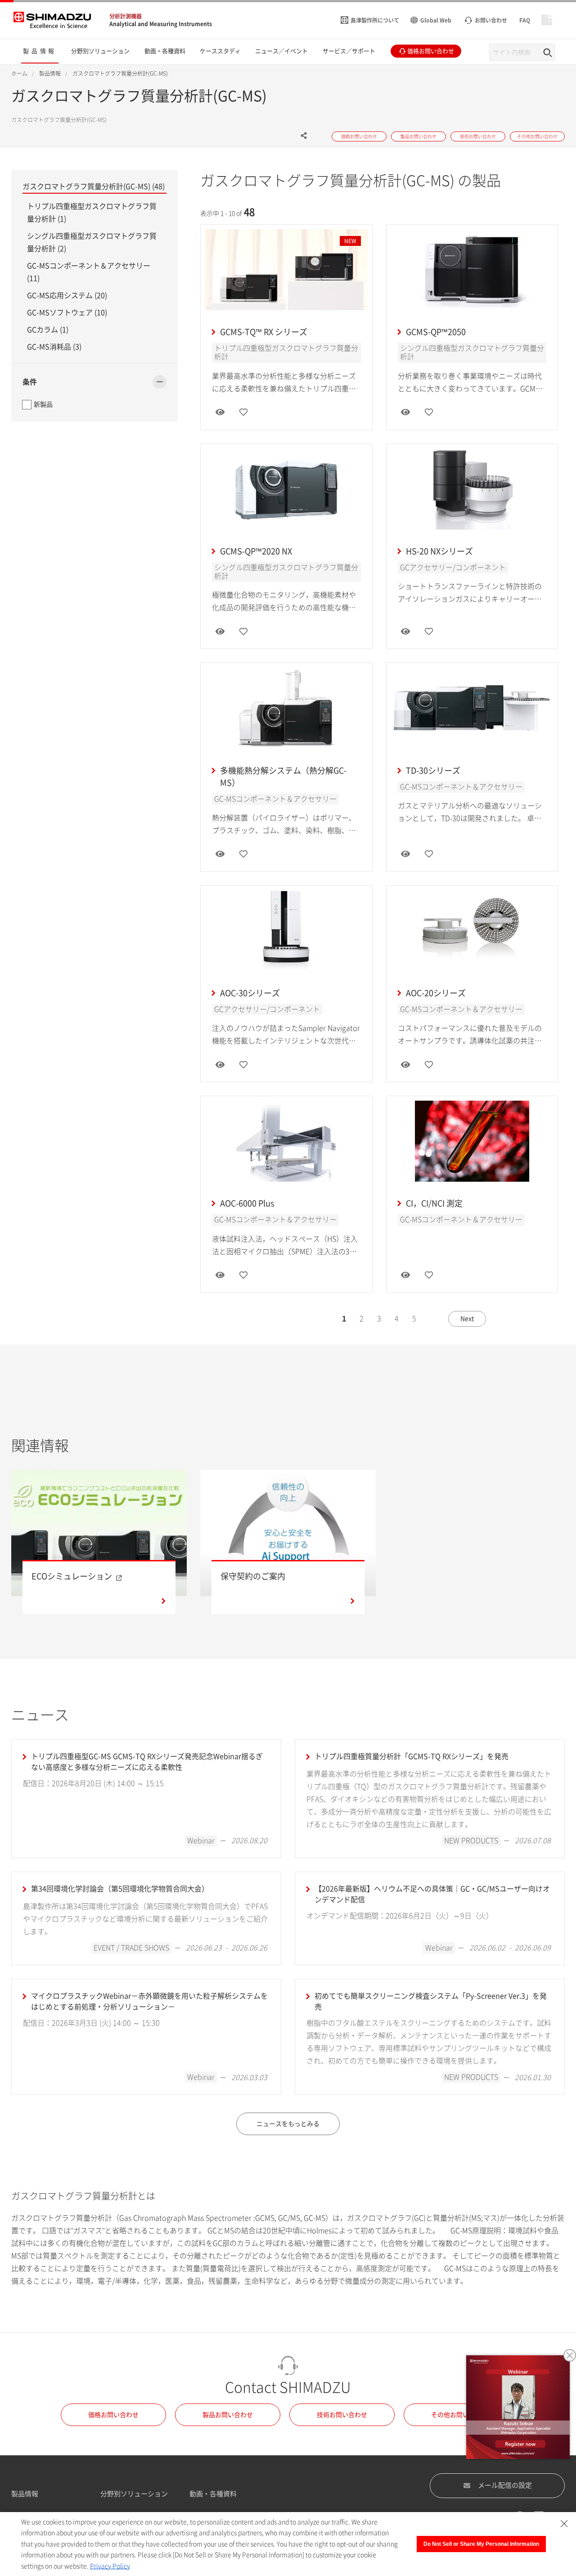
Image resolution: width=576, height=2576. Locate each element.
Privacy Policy (110, 2566)
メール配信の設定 (505, 2485)
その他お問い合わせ (459, 2415)
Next (467, 1319)
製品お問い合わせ (228, 2415)
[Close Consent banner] (564, 2524)
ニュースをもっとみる (288, 2124)
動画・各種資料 (213, 2494)
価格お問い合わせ (113, 2415)
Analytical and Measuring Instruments (161, 24)
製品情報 (25, 2494)
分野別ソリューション (134, 2494)
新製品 (43, 404)
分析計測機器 (126, 16)
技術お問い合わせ (342, 2415)
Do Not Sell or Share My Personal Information (481, 2544)
